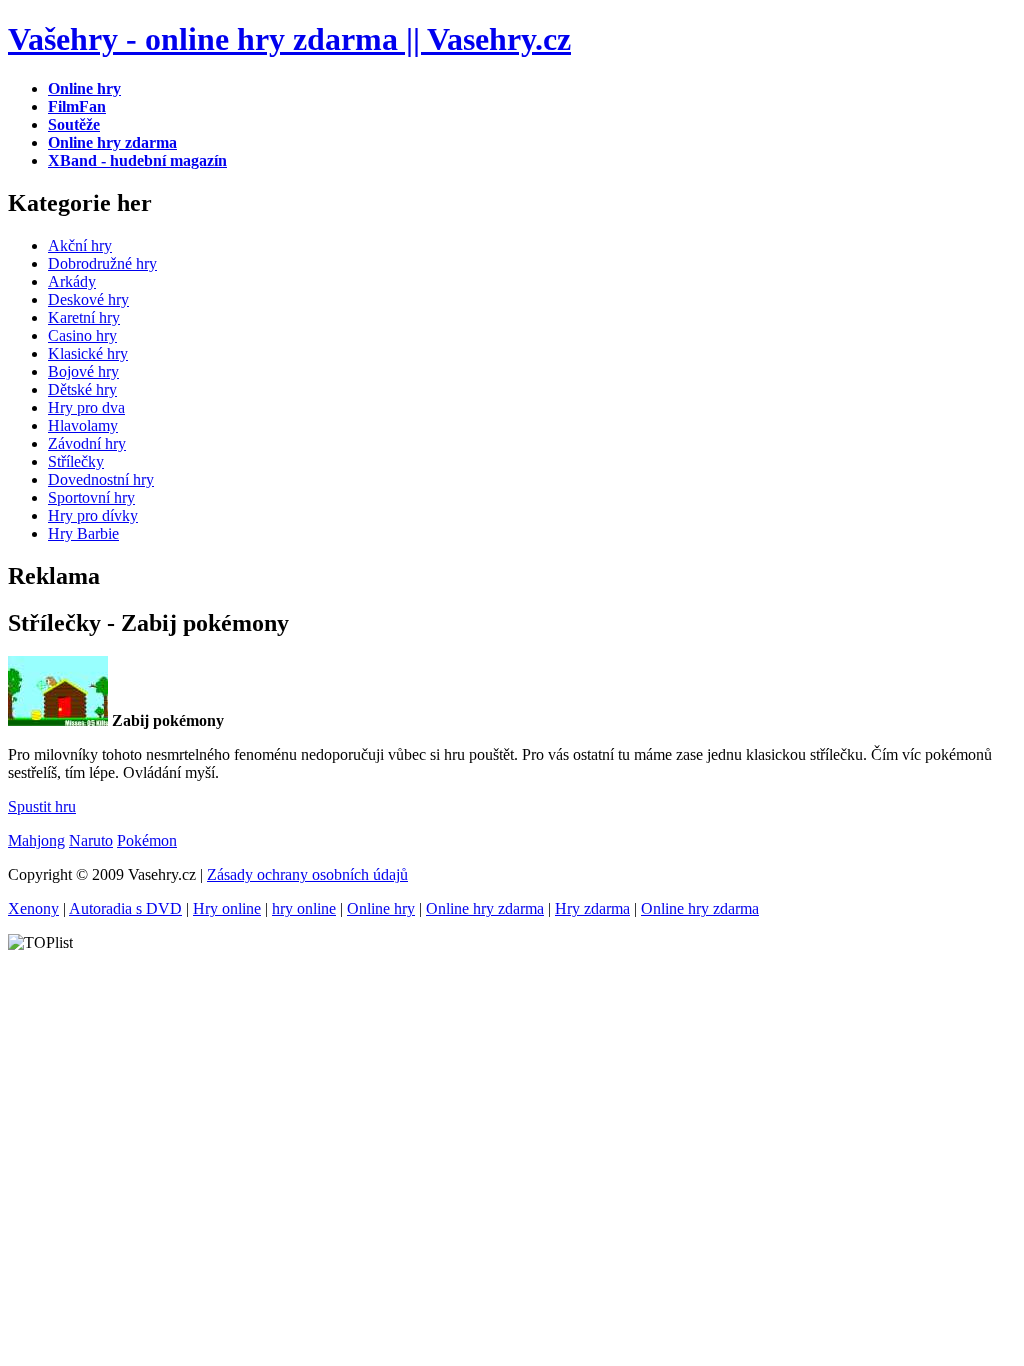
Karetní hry (84, 317)
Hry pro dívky (93, 515)
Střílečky (76, 461)
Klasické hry (88, 353)
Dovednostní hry (101, 479)
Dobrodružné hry (102, 263)
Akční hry (80, 245)
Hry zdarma (592, 908)
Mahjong (36, 840)
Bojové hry (83, 371)
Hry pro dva (86, 407)
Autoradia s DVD (125, 908)
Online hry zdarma (485, 908)
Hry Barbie (83, 533)
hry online (304, 908)
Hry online (227, 908)
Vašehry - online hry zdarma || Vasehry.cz (289, 39)
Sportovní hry (91, 497)
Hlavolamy (83, 425)
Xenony (33, 908)
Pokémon (147, 840)
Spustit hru (42, 806)
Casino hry (82, 335)
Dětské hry (82, 389)
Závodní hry (87, 443)
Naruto (91, 840)
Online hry (381, 908)
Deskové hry (88, 299)
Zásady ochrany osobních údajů (307, 874)
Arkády (72, 281)
